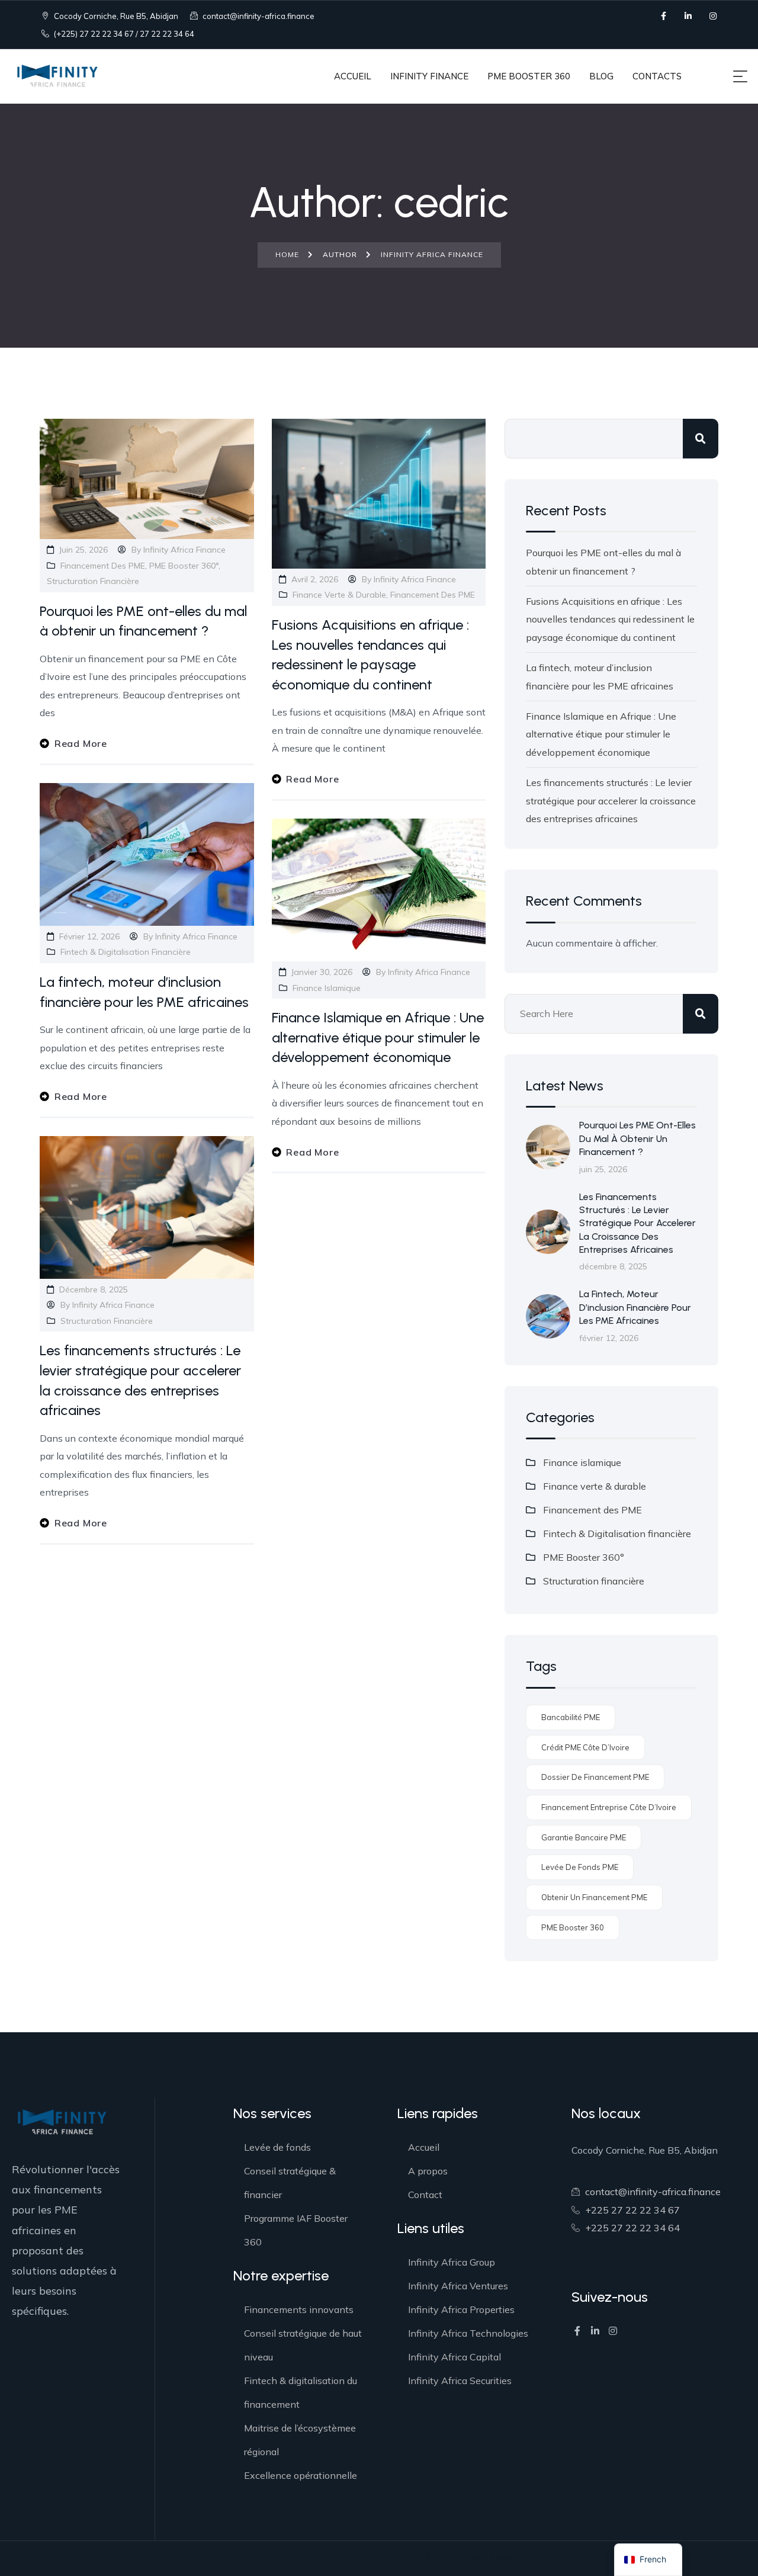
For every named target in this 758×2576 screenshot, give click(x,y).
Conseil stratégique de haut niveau (303, 2345)
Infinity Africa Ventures (458, 2286)
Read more (81, 743)
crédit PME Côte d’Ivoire (585, 1747)
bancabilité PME (571, 1717)
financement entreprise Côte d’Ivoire (609, 1807)
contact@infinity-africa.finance (258, 16)
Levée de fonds (277, 2147)
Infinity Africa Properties (461, 2309)
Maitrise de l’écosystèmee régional (300, 2440)
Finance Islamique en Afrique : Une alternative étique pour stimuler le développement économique (378, 1037)
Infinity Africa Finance (184, 550)
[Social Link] (663, 16)
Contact (425, 2195)
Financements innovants (299, 2309)
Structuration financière (93, 581)
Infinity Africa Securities (460, 2381)
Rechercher (701, 439)
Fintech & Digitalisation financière (126, 952)
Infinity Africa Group (452, 2262)
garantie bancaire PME (584, 1837)
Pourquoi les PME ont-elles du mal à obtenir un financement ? (637, 1138)
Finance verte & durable (339, 595)
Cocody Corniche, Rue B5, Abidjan (115, 16)
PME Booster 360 (573, 1927)
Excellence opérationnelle (301, 2475)
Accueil (424, 2147)
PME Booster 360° (184, 566)
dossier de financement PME (595, 1777)
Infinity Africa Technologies (468, 2333)
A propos (428, 2171)
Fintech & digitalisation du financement (301, 2392)
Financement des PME (103, 566)
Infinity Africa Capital (455, 2357)
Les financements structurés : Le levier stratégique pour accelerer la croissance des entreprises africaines (611, 801)
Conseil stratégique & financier (290, 2183)
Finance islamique (327, 988)
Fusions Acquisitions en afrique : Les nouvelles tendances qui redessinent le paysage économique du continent (610, 619)
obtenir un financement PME (594, 1897)
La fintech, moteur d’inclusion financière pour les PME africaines (635, 1307)
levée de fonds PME (580, 1867)
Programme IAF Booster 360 (296, 2230)
